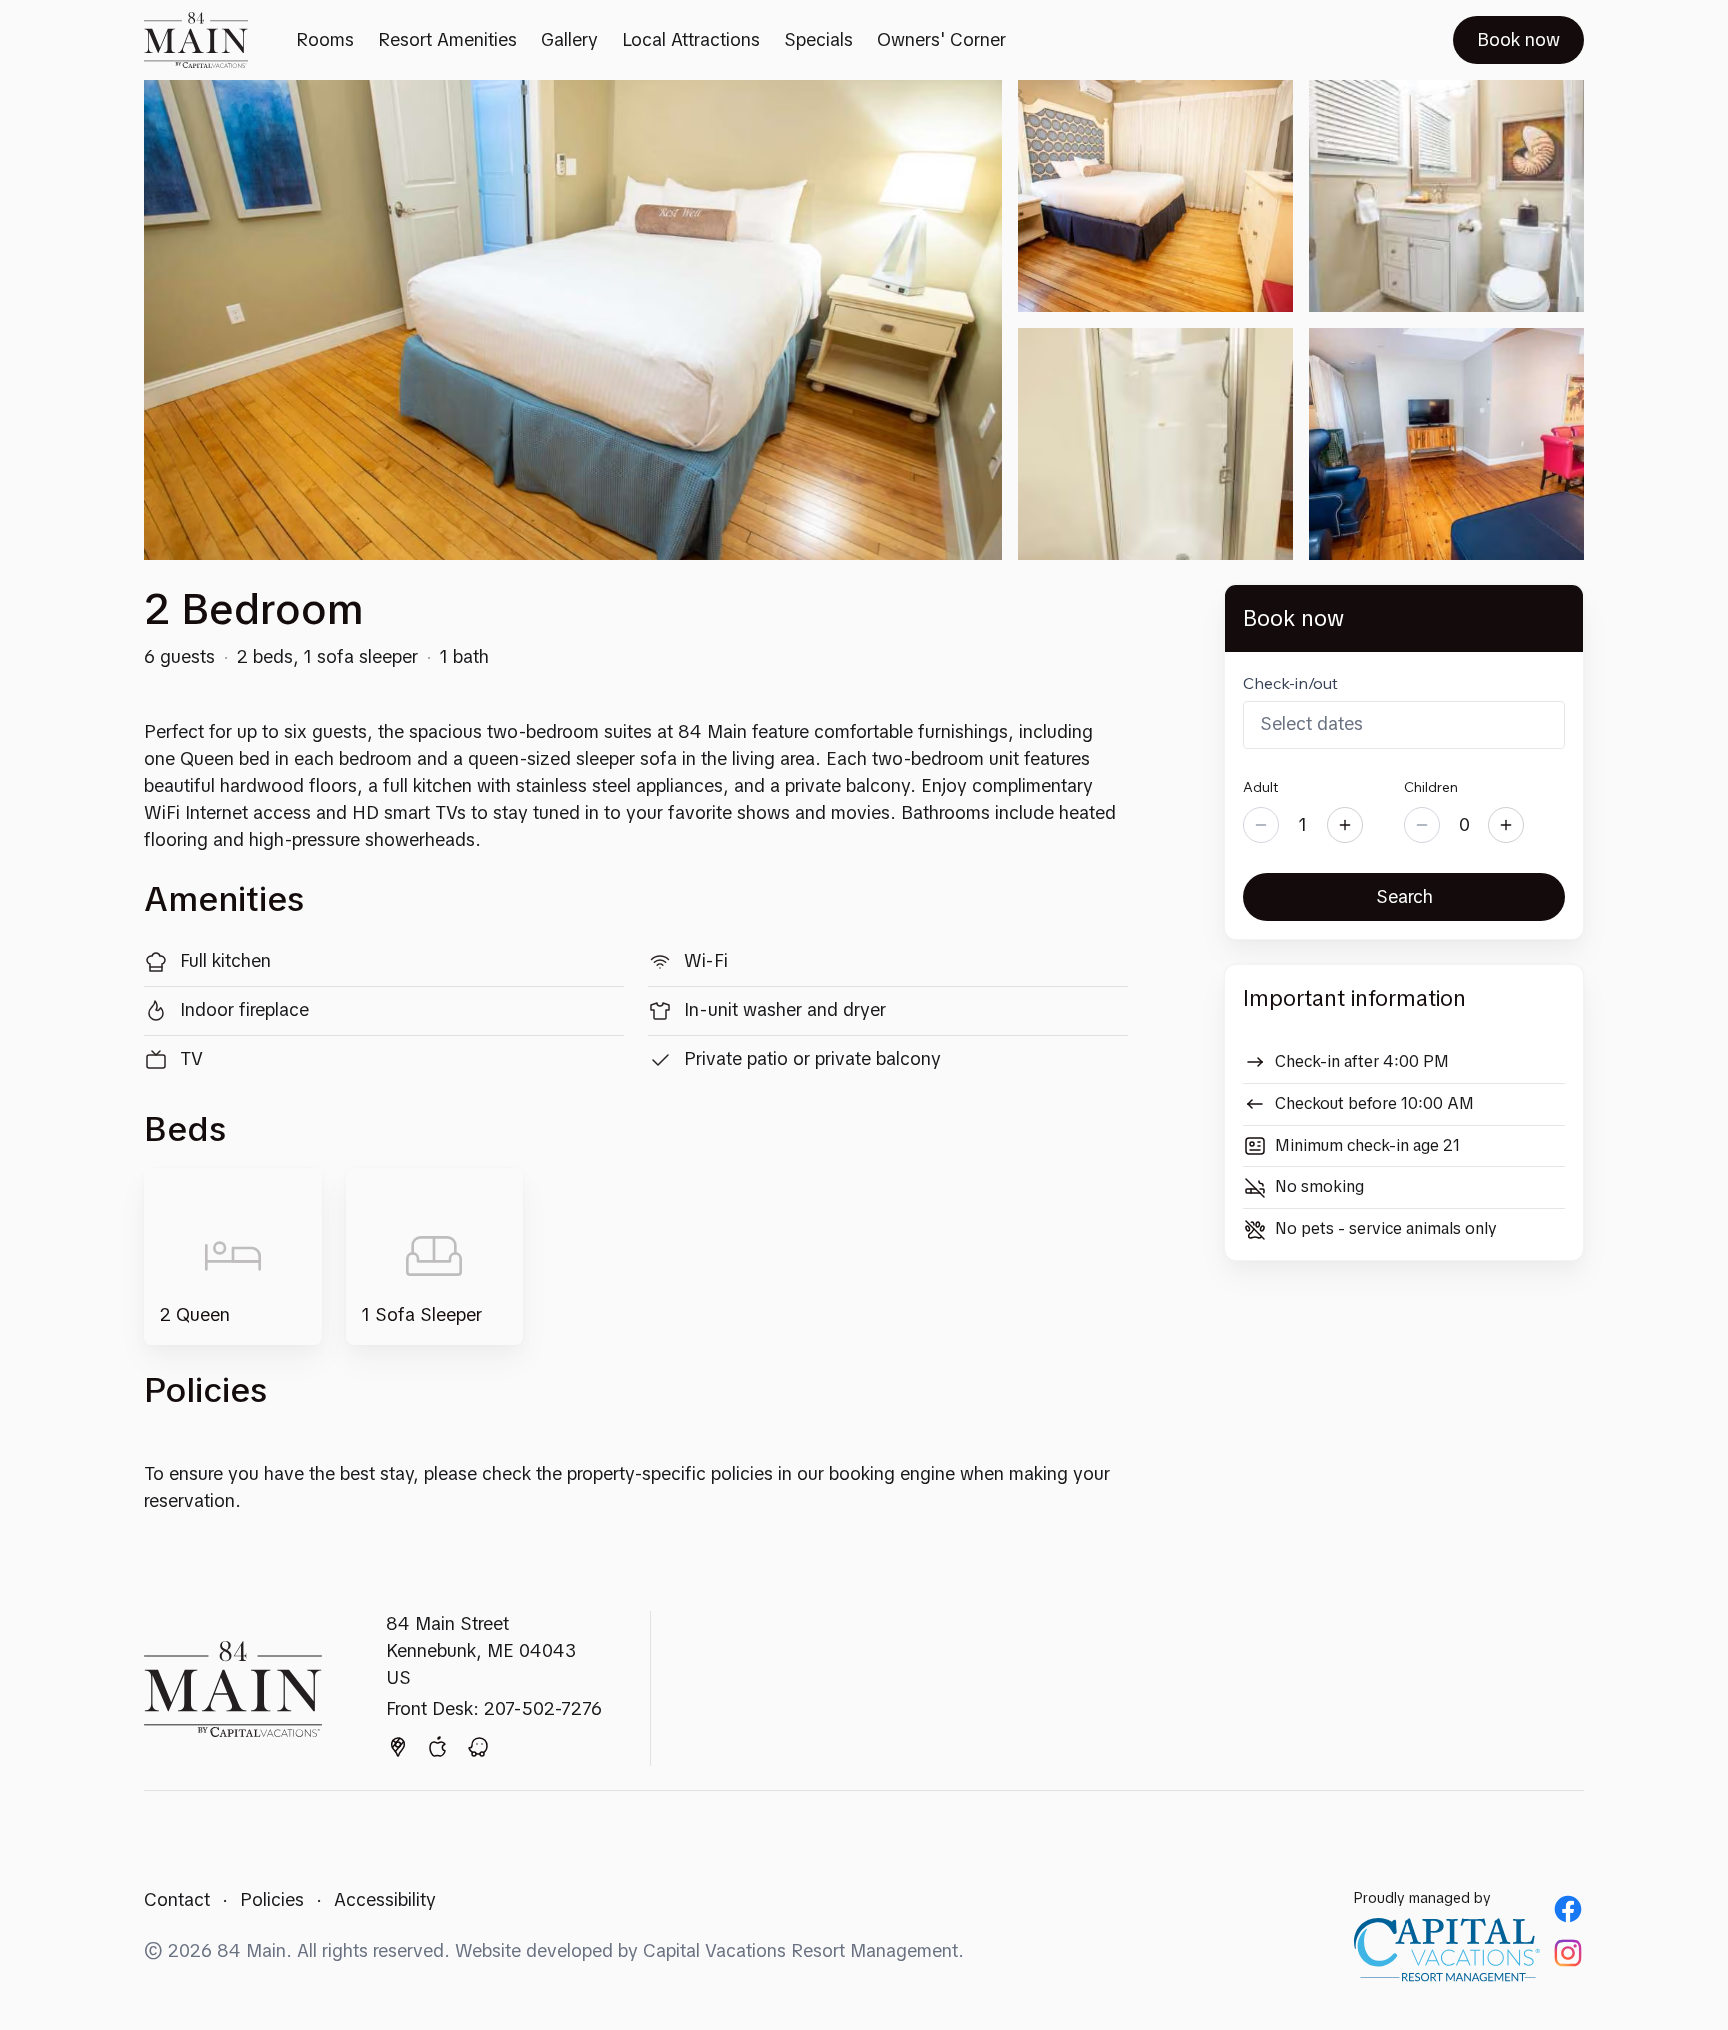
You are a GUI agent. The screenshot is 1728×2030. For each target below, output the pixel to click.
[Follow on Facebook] (1568, 1909)
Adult (1260, 787)
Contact (177, 1899)
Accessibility (385, 1899)
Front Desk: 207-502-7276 (494, 1708)
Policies (272, 1899)
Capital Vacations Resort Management (800, 1950)
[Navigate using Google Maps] (398, 1751)
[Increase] (1345, 825)
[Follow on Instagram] (1568, 1953)
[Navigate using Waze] (478, 1751)
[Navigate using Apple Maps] (438, 1751)
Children (1431, 787)
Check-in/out (1290, 683)
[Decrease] (1261, 825)
